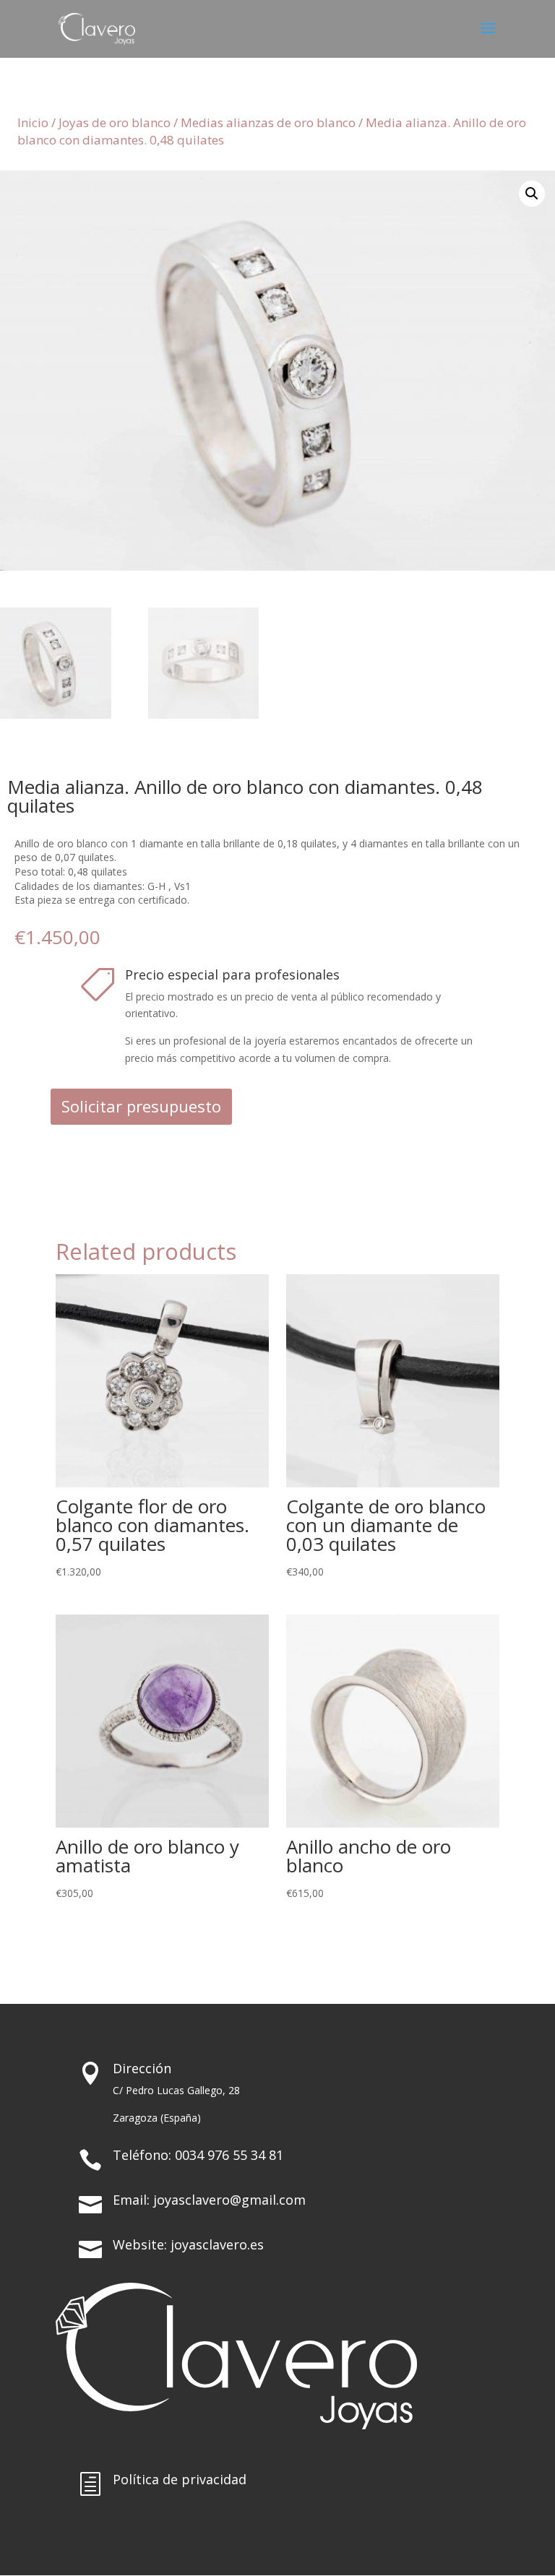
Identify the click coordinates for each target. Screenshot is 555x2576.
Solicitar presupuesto (141, 1106)
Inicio (33, 122)
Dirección (142, 2068)
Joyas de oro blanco (115, 122)
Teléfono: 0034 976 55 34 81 (198, 2155)
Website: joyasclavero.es (188, 2244)
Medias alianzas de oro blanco (268, 122)
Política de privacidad (180, 2479)
